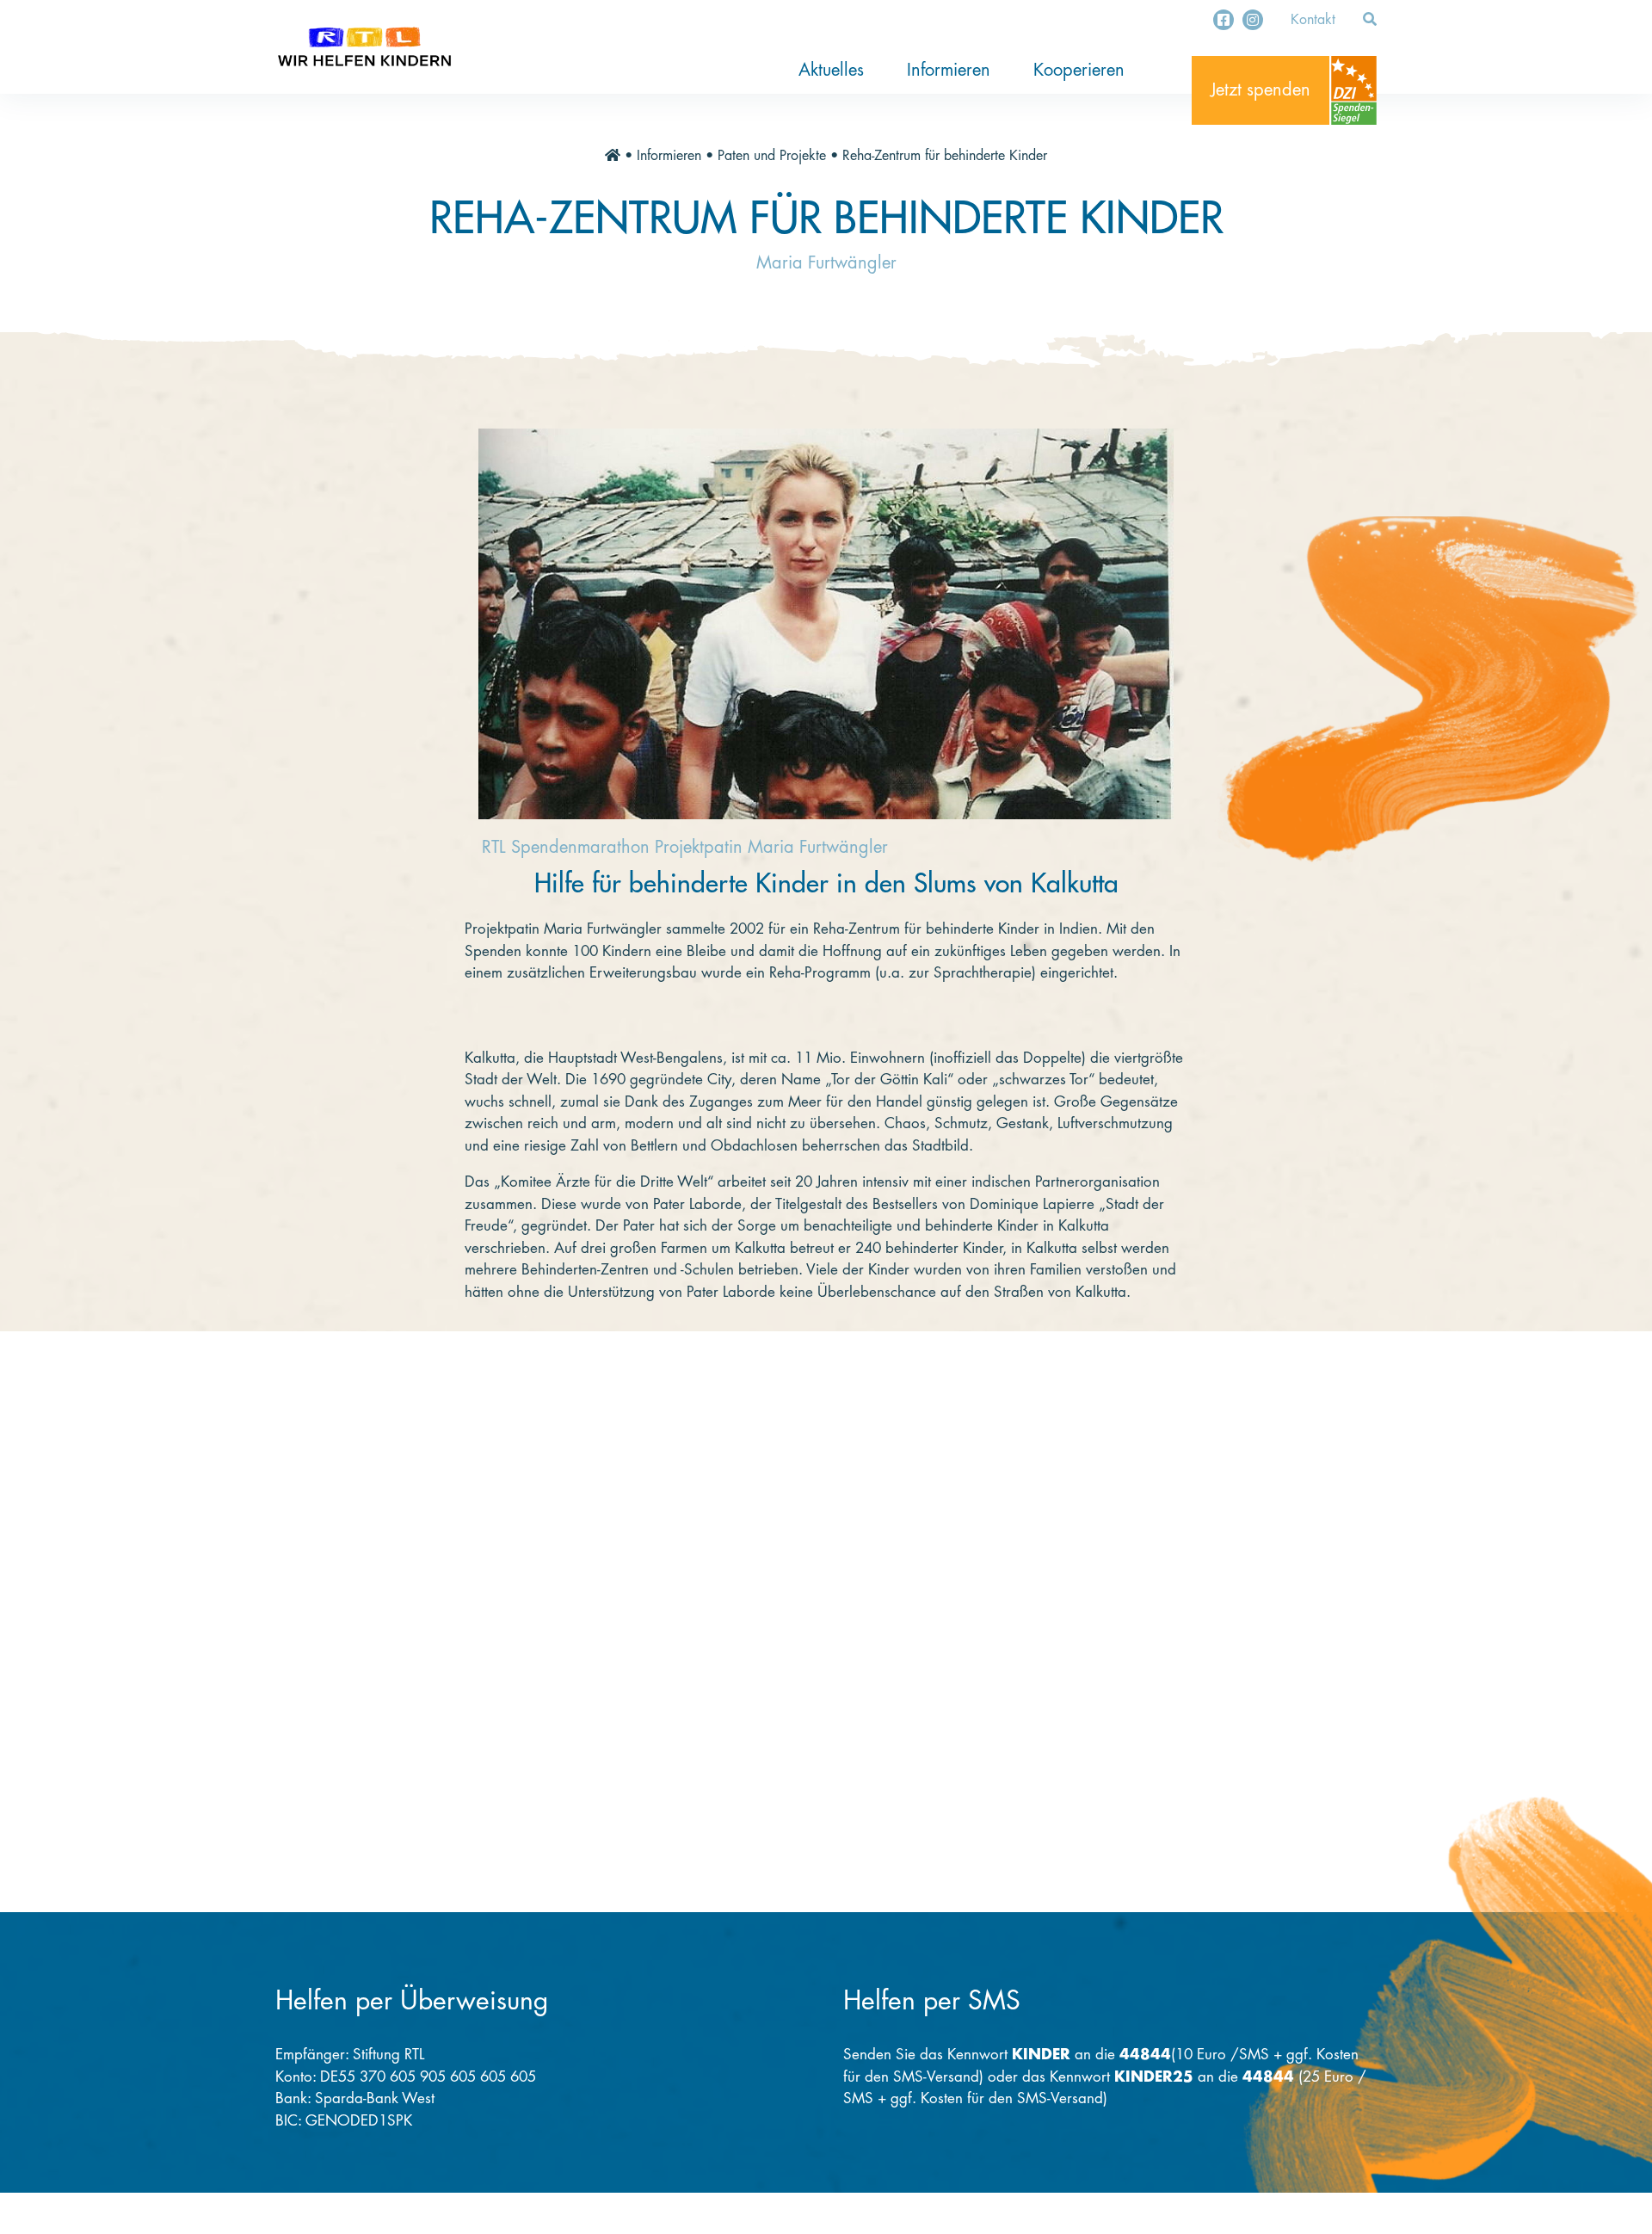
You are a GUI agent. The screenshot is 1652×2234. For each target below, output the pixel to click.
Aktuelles (831, 70)
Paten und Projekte (772, 156)
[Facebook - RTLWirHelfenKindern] (1224, 20)
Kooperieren (1079, 70)
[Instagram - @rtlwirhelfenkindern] (1253, 20)
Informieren (949, 70)
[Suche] (1370, 20)
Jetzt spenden (1261, 90)
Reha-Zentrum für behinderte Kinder (945, 156)
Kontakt (1313, 20)
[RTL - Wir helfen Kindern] (364, 47)
